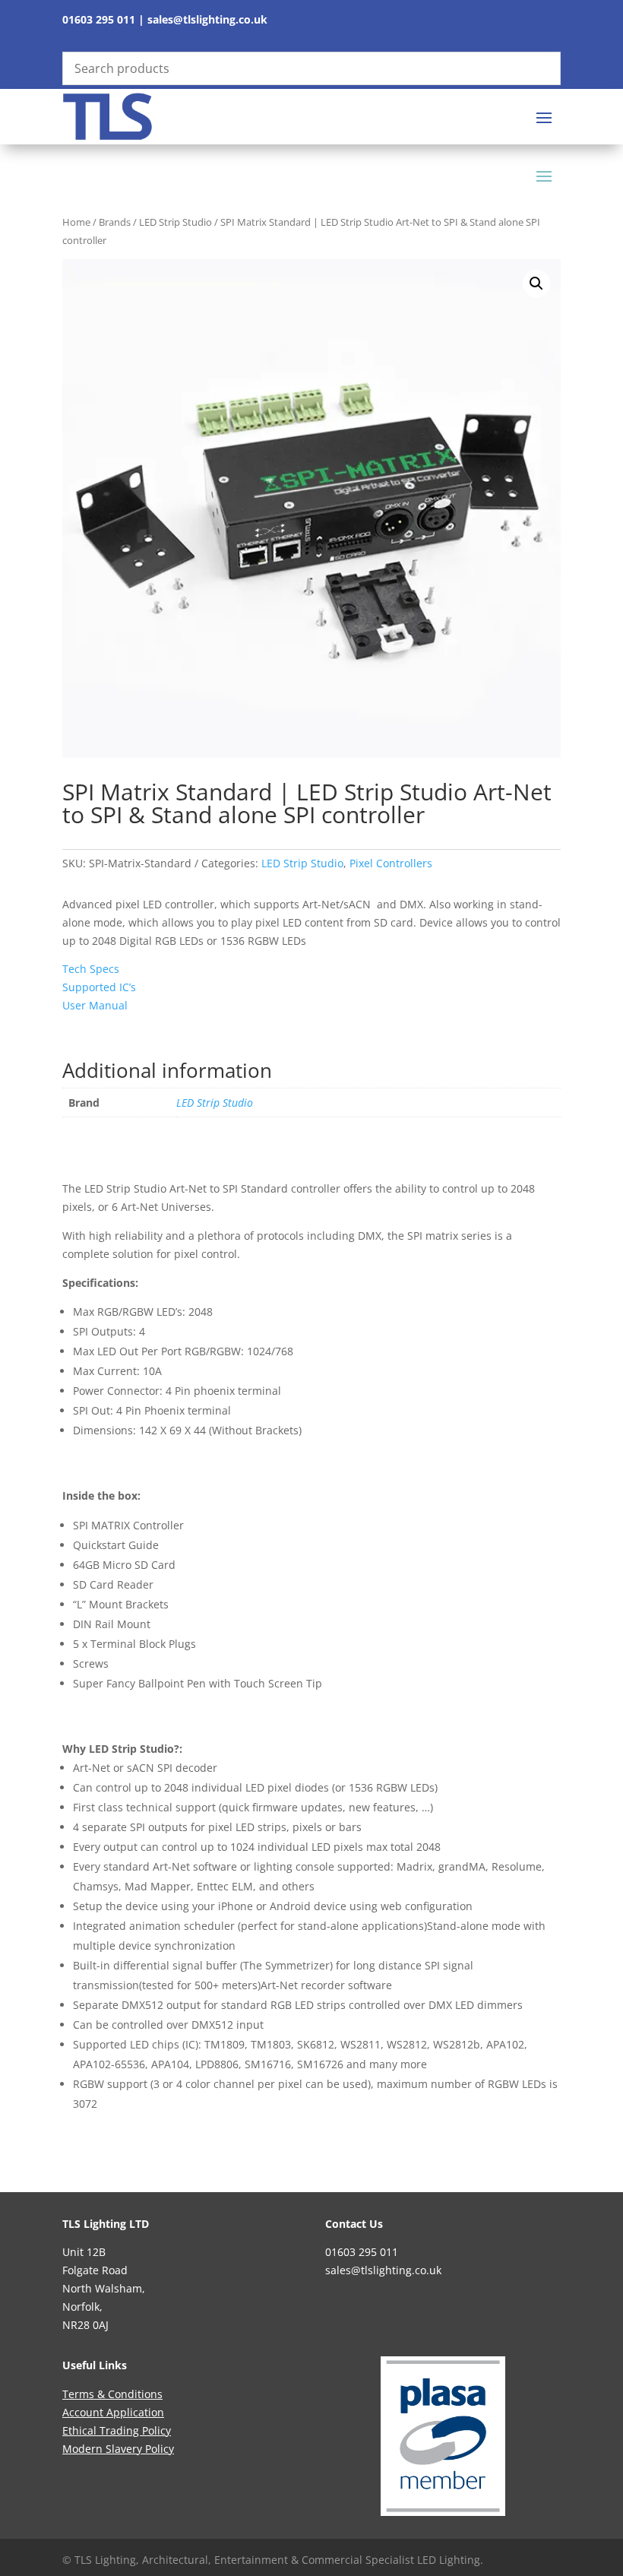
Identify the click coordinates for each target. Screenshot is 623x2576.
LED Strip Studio (176, 222)
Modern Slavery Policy (118, 2449)
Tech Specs (91, 969)
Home (76, 222)
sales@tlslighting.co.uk (207, 19)
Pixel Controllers (391, 863)
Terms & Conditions (112, 2394)
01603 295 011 (99, 19)
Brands (115, 222)
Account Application (113, 2412)
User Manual (95, 1005)
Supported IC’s (99, 987)
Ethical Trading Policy (117, 2430)
